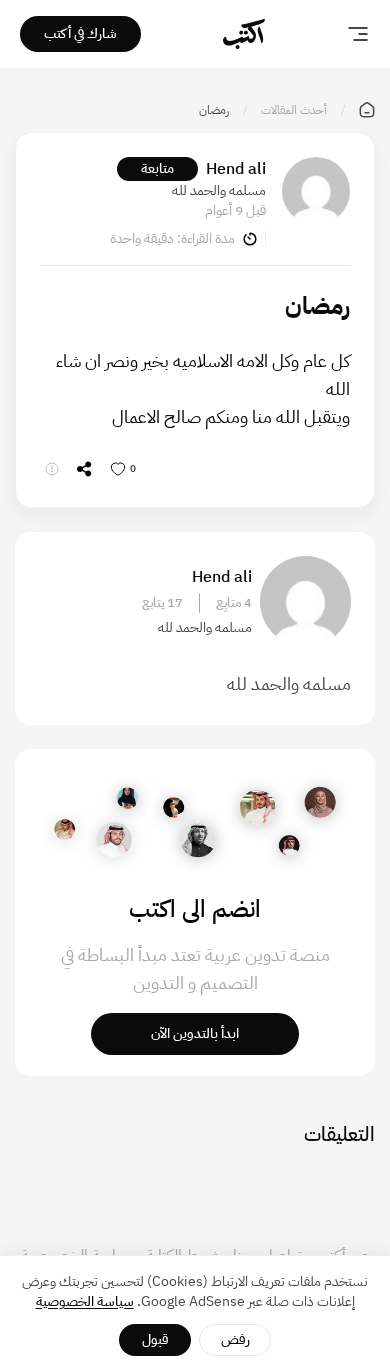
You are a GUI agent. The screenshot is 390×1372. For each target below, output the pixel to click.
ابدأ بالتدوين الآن (195, 1033)
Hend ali (236, 169)
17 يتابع (162, 603)
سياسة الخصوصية (85, 1301)
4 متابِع (234, 603)
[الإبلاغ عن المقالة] (52, 469)
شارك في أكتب (80, 33)
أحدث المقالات (294, 110)
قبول (155, 1339)
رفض (235, 1339)
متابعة (157, 168)
